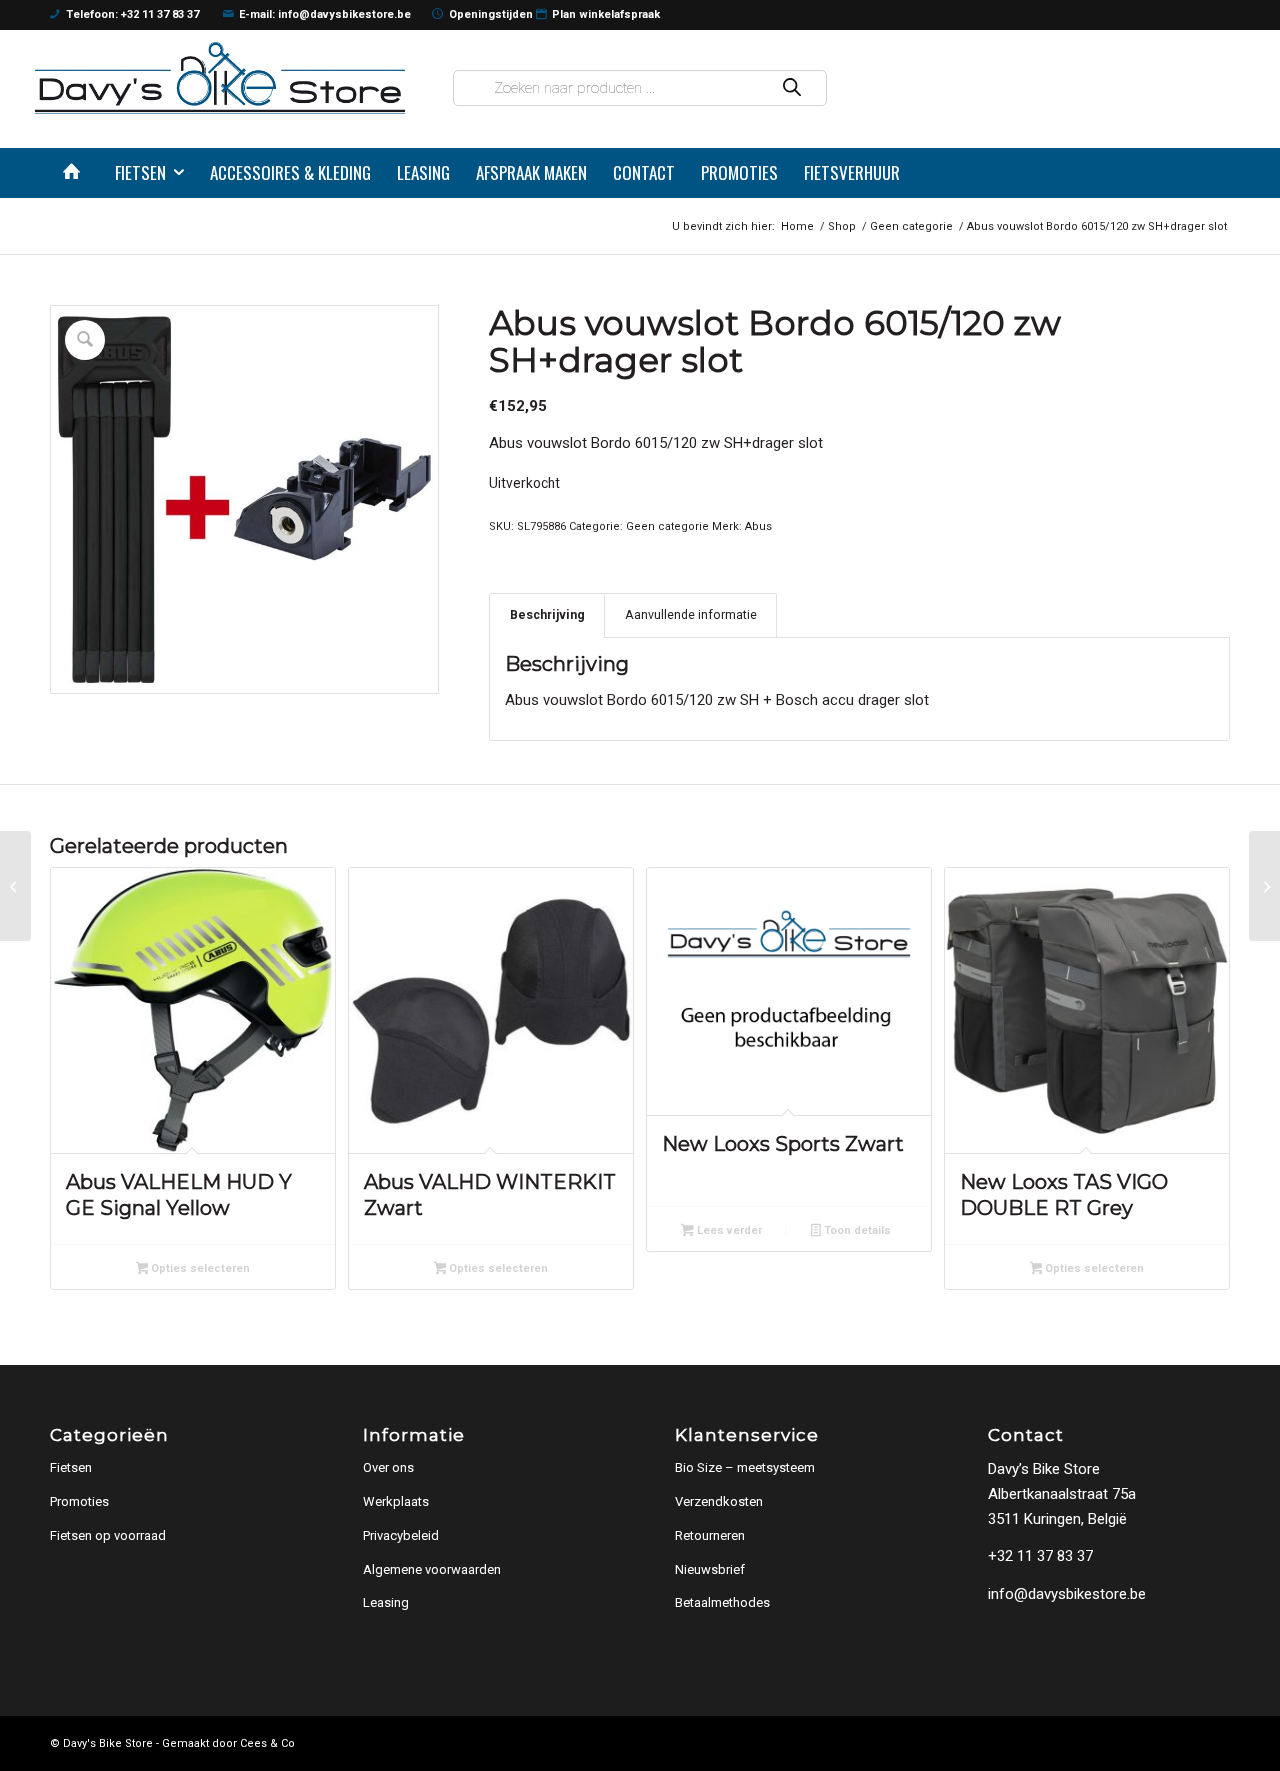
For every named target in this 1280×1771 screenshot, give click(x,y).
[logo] (220, 77)
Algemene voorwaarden (432, 1569)
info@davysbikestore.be (1067, 1594)
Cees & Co (267, 1743)
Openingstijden (491, 14)
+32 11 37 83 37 (1040, 1556)
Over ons (388, 1467)
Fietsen (71, 1467)
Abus (758, 526)
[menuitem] (76, 173)
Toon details (856, 1230)
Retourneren (710, 1535)
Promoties (79, 1501)
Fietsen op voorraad (108, 1535)
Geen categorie (667, 526)
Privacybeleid (401, 1535)
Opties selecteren (199, 1268)
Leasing (386, 1602)
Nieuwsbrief (710, 1569)
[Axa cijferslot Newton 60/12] (1264, 886)
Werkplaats (396, 1501)
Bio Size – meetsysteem (745, 1467)
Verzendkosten (719, 1501)
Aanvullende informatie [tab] (691, 614)
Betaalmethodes (722, 1602)
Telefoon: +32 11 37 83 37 (132, 14)
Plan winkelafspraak (606, 14)
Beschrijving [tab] (547, 614)
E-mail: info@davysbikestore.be (325, 14)
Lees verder (728, 1230)
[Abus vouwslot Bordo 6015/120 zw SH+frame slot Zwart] (15, 886)
